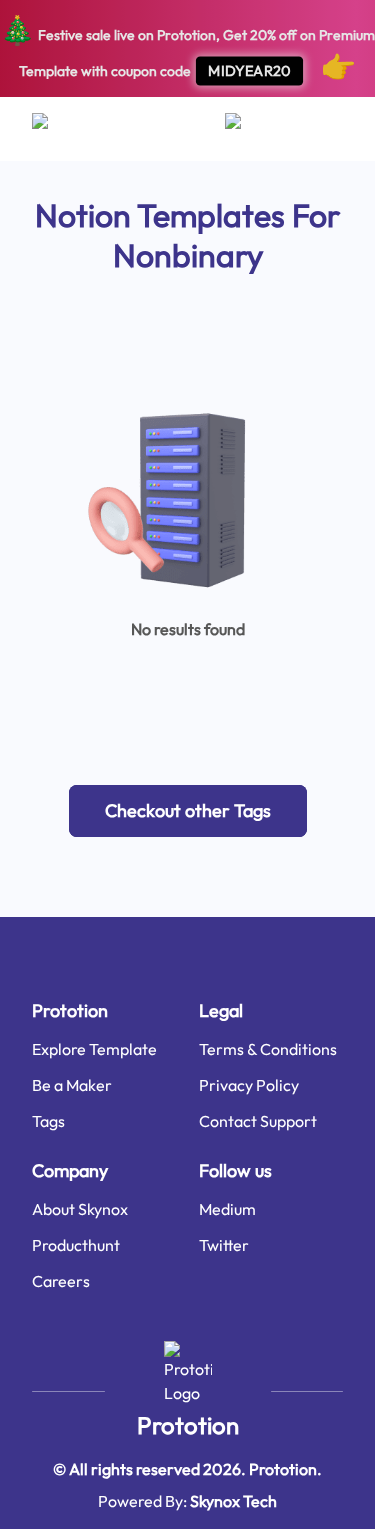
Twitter (224, 1245)
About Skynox (80, 1209)
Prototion (188, 1425)
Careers (61, 1281)
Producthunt (76, 1245)
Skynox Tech (233, 1501)
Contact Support (258, 1121)
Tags (48, 1121)
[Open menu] (59, 129)
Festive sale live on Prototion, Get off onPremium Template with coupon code (187, 47)
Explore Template (94, 1049)
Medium (227, 1209)
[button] (188, 811)
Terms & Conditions (268, 1049)
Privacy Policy (249, 1085)
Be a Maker (72, 1085)
